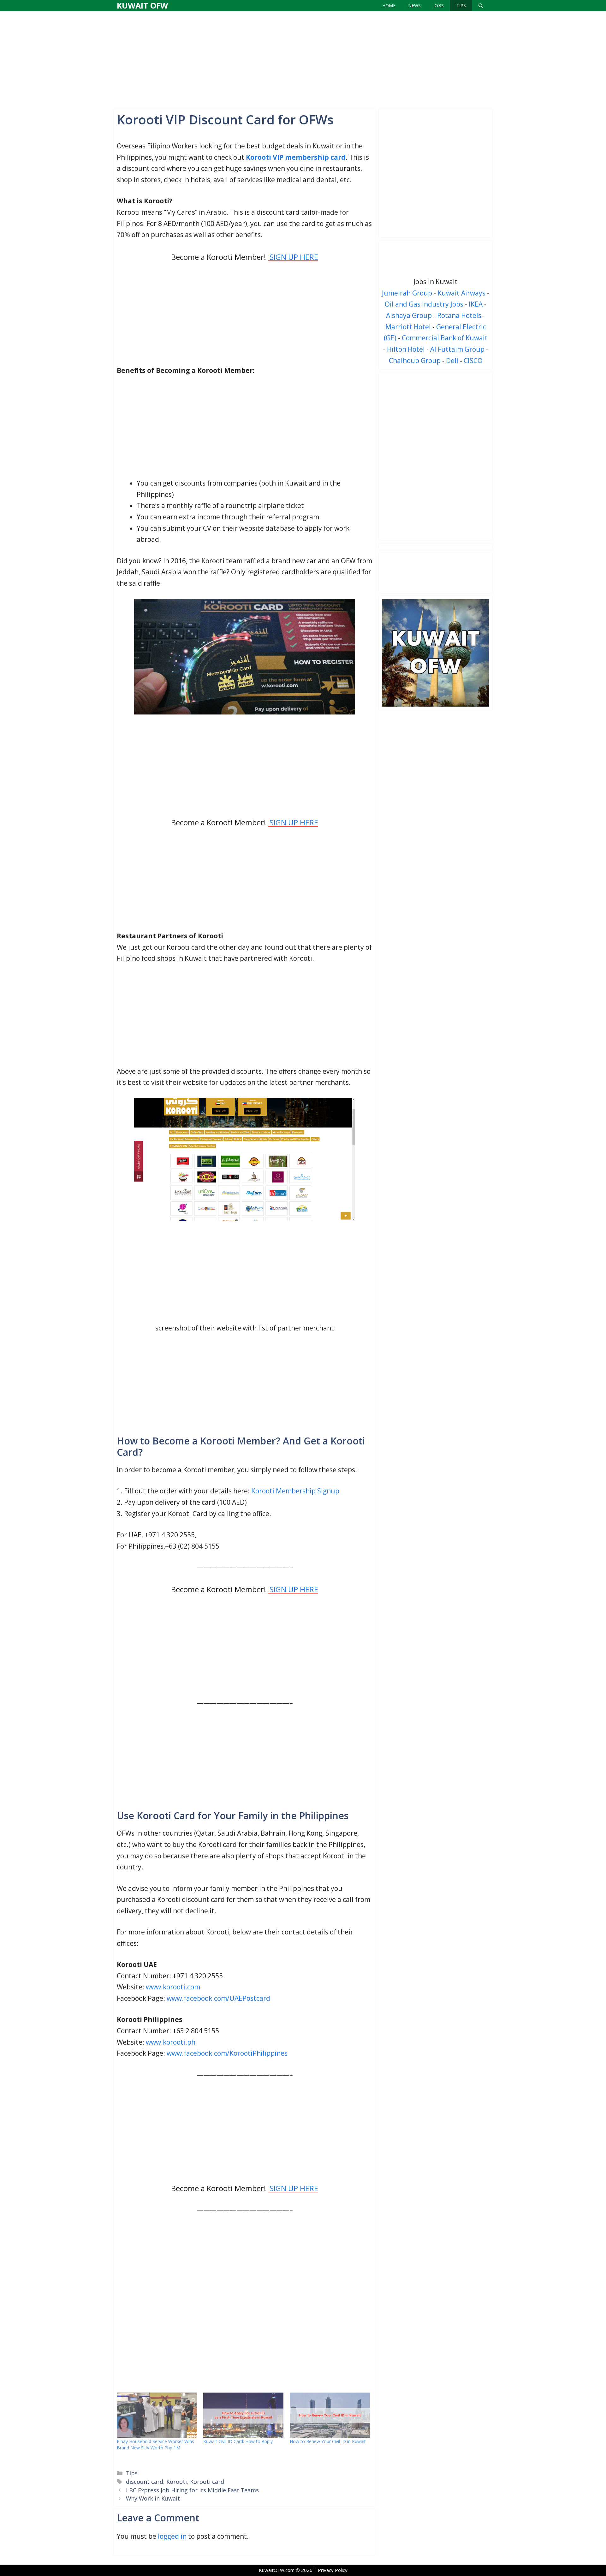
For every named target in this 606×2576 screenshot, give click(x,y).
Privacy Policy (333, 2570)
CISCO (473, 361)
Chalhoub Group (415, 361)
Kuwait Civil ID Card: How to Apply (238, 2441)
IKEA (476, 304)
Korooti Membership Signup (295, 1491)
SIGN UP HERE (294, 822)
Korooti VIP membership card (296, 157)
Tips (461, 6)
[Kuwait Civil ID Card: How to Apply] (243, 2415)
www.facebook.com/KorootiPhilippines (227, 2053)
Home (389, 6)
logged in (172, 2536)
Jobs (439, 6)
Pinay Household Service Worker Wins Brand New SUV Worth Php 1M (155, 2445)
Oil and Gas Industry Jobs (424, 304)
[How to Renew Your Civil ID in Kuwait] (330, 2415)
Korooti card (207, 2482)
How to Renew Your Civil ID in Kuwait (328, 2441)
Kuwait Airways (461, 293)
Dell (452, 361)
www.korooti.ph (171, 2042)
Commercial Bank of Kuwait (445, 338)
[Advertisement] (303, 58)
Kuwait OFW (142, 5)
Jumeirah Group (407, 293)
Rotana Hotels (459, 315)
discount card (145, 2482)
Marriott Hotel (408, 327)
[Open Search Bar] (481, 6)
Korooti (177, 2482)
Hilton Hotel (406, 349)
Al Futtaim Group (457, 349)
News (414, 6)
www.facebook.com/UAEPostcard (218, 1998)
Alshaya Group (409, 315)
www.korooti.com (173, 1987)
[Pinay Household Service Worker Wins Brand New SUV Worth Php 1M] (157, 2415)
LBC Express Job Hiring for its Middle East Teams (192, 2490)
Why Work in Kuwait (153, 2498)
